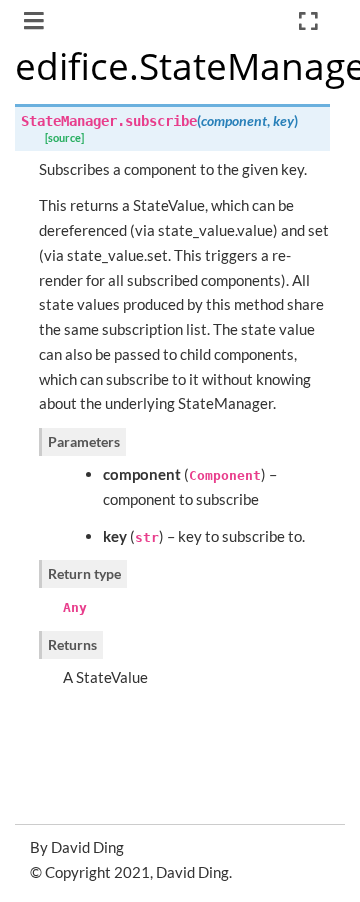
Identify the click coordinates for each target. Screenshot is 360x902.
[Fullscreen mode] (307, 21)
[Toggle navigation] (35, 23)
